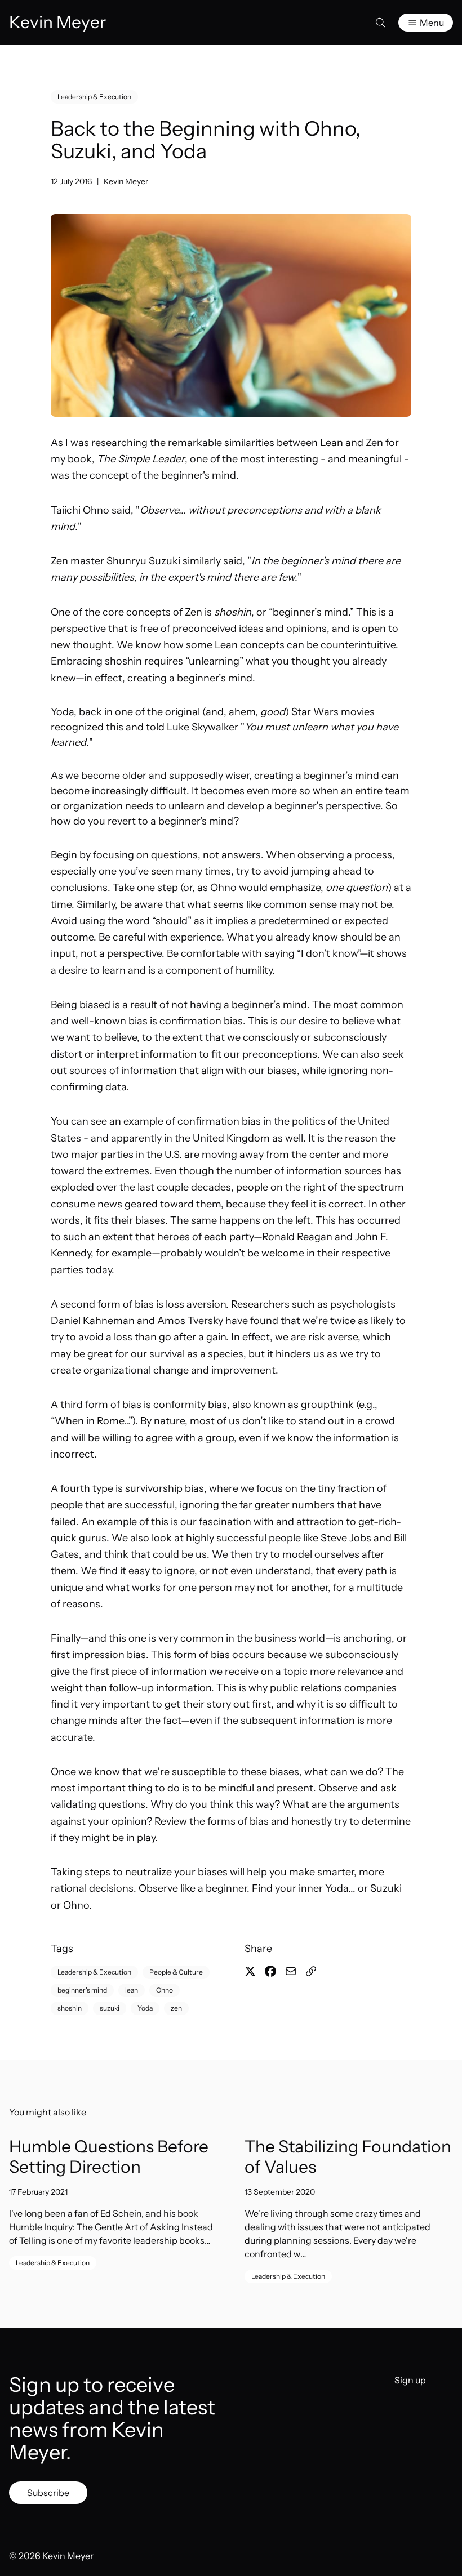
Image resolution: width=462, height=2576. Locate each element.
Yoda (145, 2008)
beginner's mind (82, 1990)
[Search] (380, 23)
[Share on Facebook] (270, 1971)
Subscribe (48, 2493)
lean (132, 1990)
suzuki (110, 2008)
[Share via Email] (291, 1971)
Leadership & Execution (94, 97)
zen (176, 2008)
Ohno (165, 1990)
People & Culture (176, 1972)
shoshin (70, 2008)
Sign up (410, 2380)
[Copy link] (311, 1971)
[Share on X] (250, 1971)
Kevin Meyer (126, 181)
